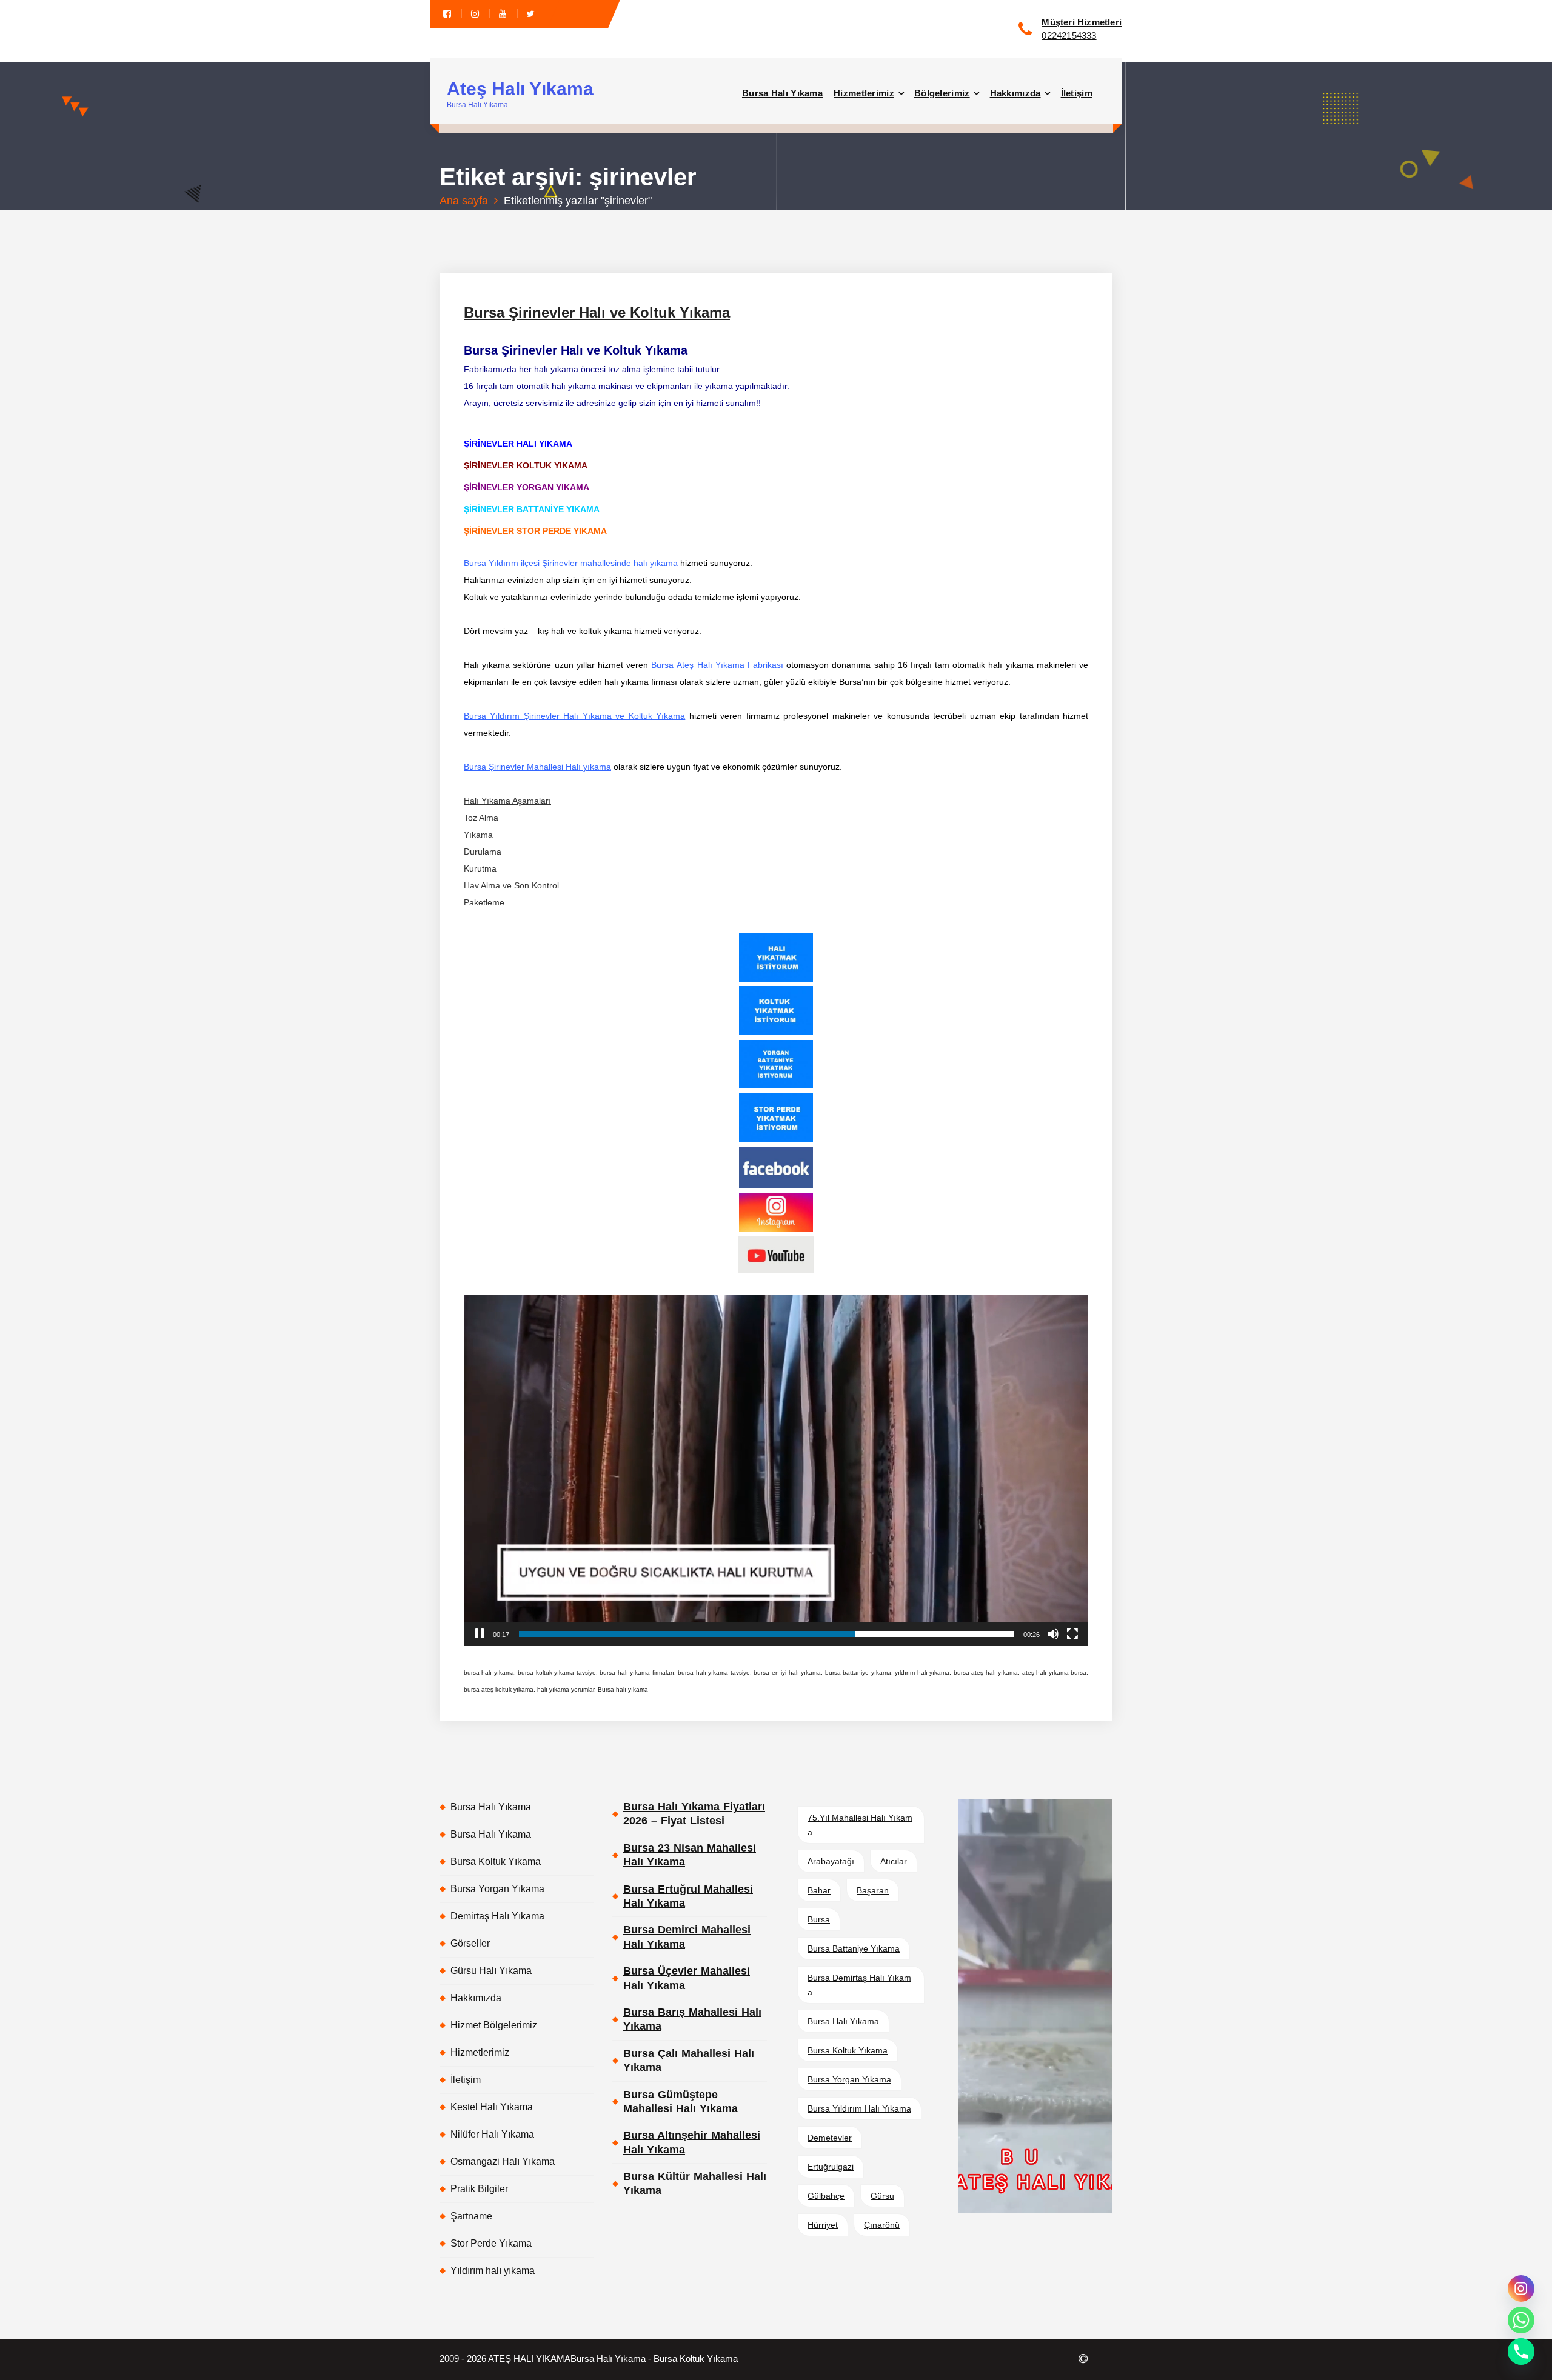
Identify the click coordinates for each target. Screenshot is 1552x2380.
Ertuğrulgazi (831, 2167)
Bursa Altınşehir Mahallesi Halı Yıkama (692, 2142)
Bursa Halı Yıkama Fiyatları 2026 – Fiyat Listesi (694, 1814)
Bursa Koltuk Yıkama (496, 1862)
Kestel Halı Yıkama (492, 2107)
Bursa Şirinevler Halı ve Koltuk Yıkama (597, 312)
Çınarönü (882, 2225)
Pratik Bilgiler (479, 2189)
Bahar (819, 1890)
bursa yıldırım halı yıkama (859, 2108)
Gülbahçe (826, 2196)
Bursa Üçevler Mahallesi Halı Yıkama (687, 1978)
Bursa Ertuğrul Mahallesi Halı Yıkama (688, 1896)
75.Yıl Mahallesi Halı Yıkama (860, 1825)
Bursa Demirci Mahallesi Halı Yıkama (687, 1937)
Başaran (873, 1890)
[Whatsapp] (1521, 2320)
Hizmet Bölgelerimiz (494, 2025)
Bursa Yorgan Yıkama (497, 1889)
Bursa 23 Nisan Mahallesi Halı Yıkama (690, 1855)
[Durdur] (480, 1634)
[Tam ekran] (1072, 1634)
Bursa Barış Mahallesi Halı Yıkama (692, 2019)
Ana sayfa (464, 201)
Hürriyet (823, 2225)
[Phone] (1521, 2352)
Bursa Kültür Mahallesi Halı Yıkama (695, 2183)
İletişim (1077, 93)
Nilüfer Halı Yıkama (492, 2134)
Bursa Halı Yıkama (782, 93)
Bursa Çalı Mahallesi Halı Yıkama (689, 2060)
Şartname (471, 2216)
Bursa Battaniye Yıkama (854, 1948)
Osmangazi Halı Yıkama (503, 2162)
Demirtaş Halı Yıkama (497, 1916)
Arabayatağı (831, 1861)
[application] (776, 1471)
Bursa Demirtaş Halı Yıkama (859, 1985)
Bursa (819, 1919)
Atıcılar (894, 1861)
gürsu (882, 2196)
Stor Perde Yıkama (491, 2243)
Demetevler (830, 2138)
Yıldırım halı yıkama (493, 2271)
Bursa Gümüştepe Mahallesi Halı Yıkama (681, 2102)
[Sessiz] (1053, 1634)
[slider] (766, 1634)
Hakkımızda (1015, 93)
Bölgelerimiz (942, 93)
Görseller (470, 1943)
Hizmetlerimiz (864, 93)
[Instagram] (1521, 2288)
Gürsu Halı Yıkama (491, 1971)
